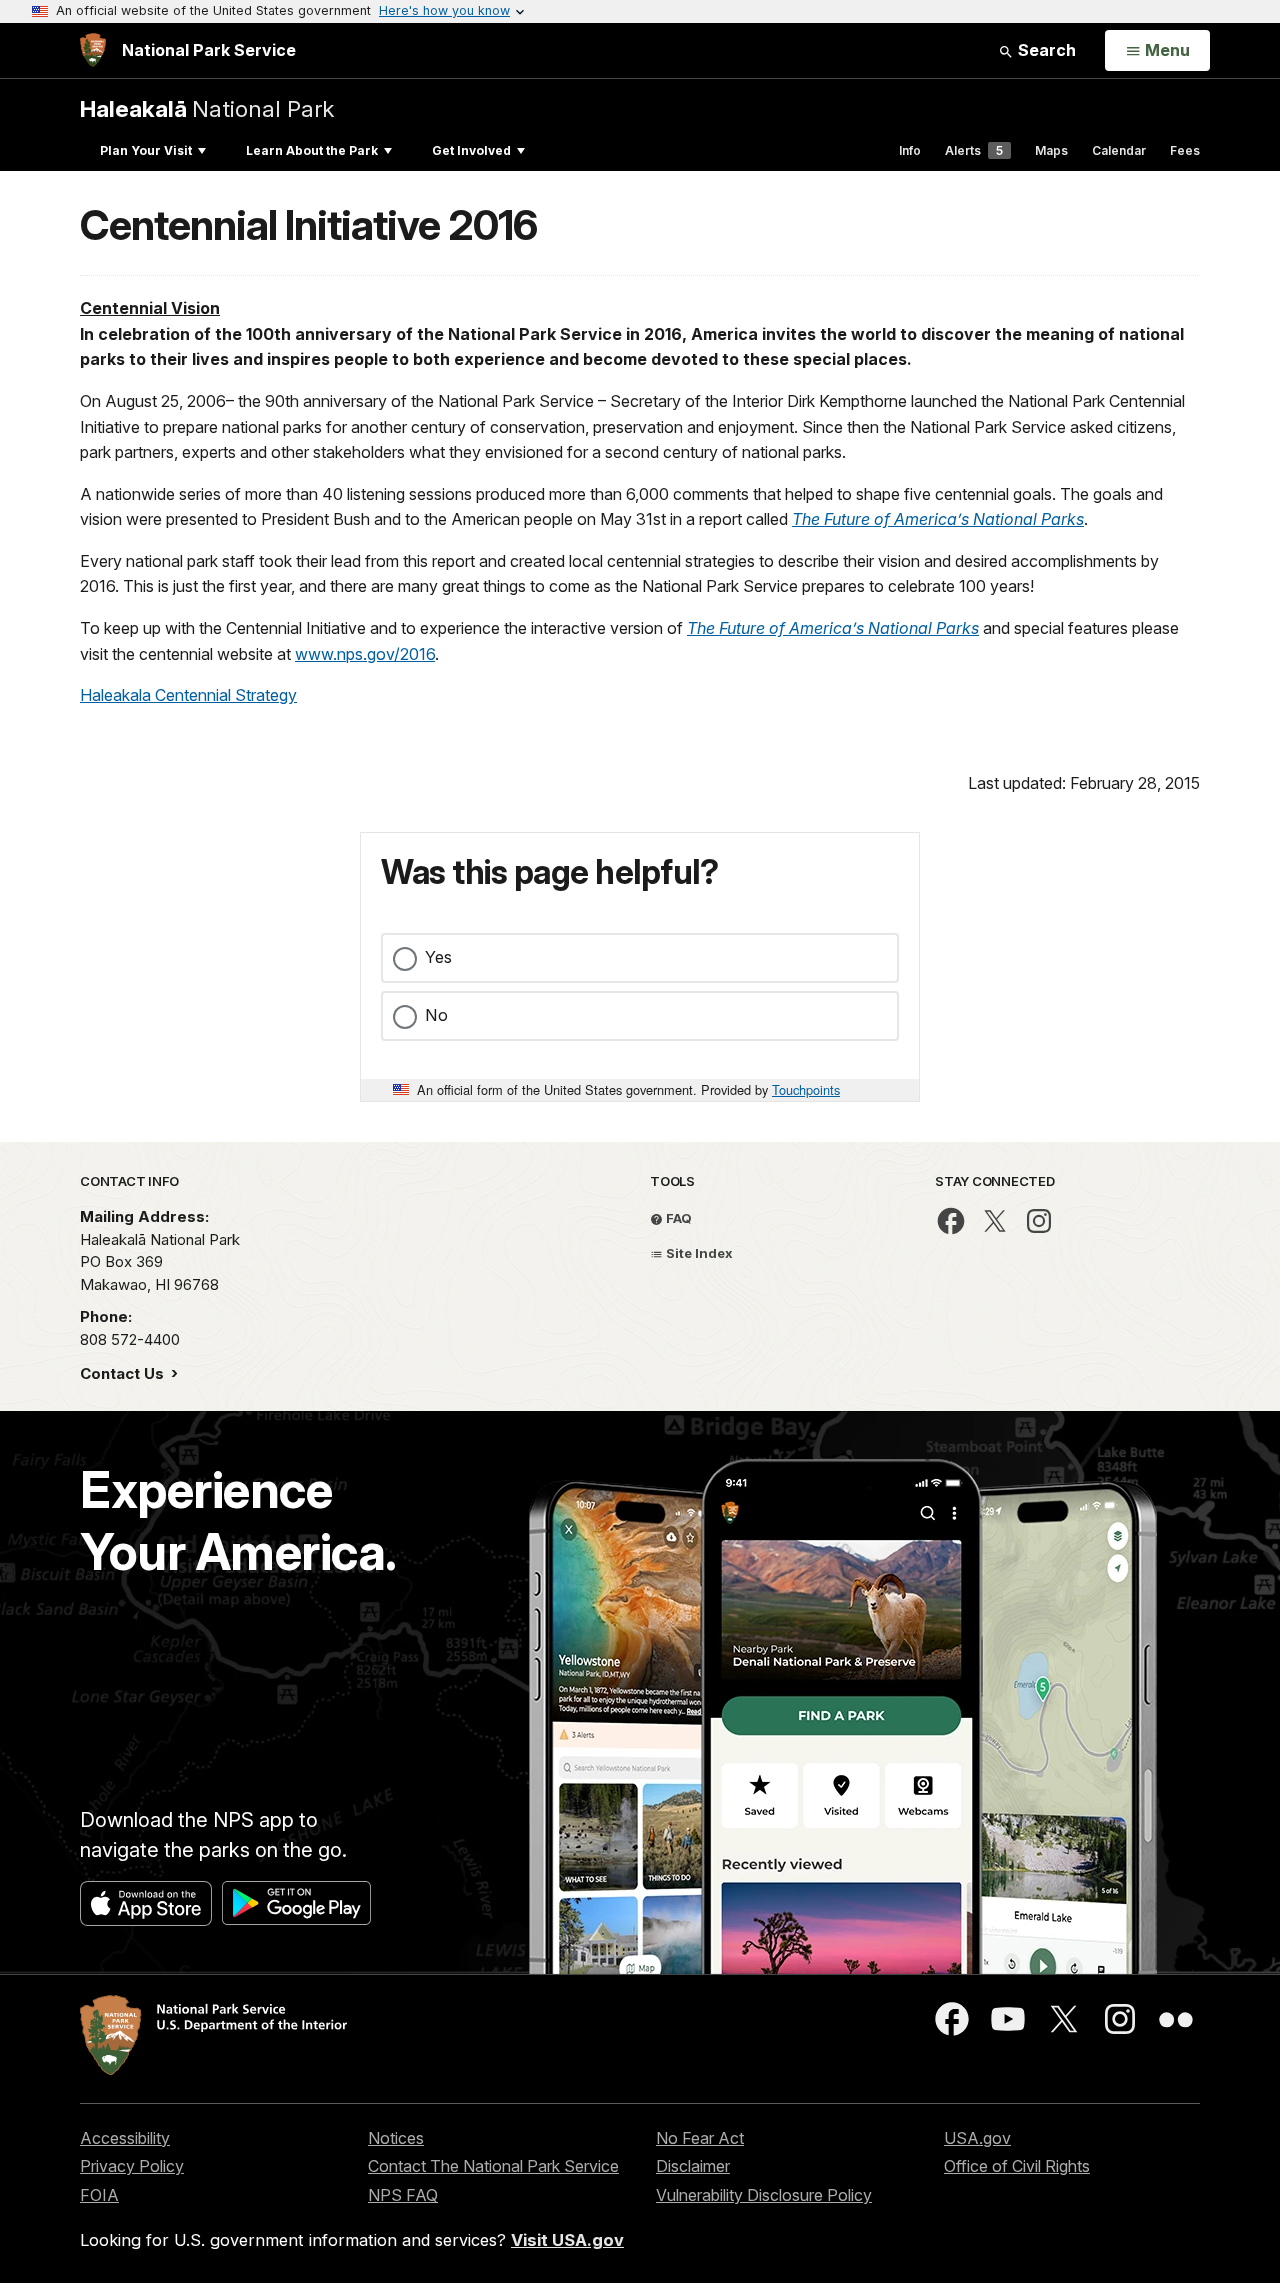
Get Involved (471, 150)
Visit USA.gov (567, 2240)
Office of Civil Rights (1017, 2166)
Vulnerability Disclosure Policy (764, 2195)
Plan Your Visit (146, 150)
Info (910, 150)
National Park (207, 108)
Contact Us (124, 1373)
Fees (1185, 150)
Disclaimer (693, 2166)
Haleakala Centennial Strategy (188, 695)
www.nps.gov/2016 (365, 654)
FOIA (99, 2195)
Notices (396, 2138)
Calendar (1119, 150)
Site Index (698, 1253)
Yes (438, 957)
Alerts (974, 150)
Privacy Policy (132, 2166)
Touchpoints (806, 1089)
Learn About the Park (312, 150)
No (436, 1015)
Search (1045, 50)
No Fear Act (700, 2138)
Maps (1051, 150)
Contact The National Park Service (493, 2166)
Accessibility (125, 2138)
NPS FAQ (403, 2195)
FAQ (677, 1218)
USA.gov (977, 2138)
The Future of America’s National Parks (938, 519)
